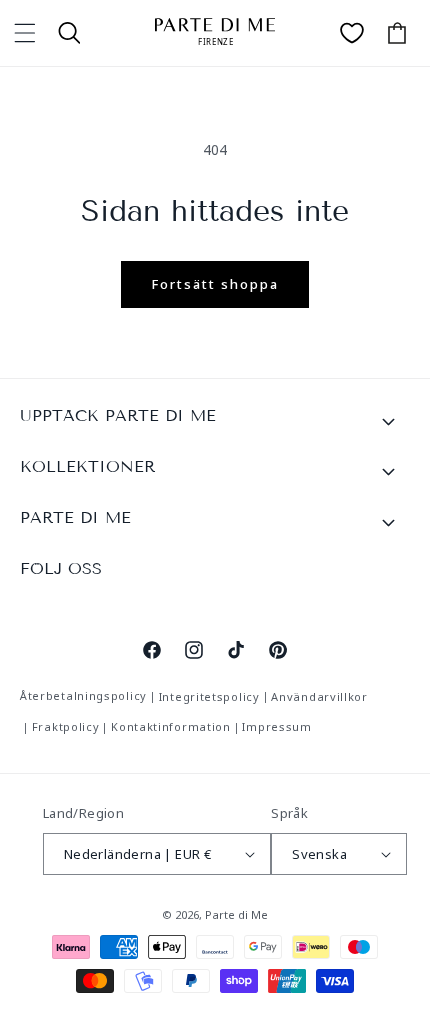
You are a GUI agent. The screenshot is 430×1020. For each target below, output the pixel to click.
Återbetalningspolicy (83, 695)
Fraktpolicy (66, 726)
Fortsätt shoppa (215, 284)
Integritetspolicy (209, 696)
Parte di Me (236, 914)
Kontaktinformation (171, 726)
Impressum (276, 726)
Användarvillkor (319, 696)
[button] (25, 33)
